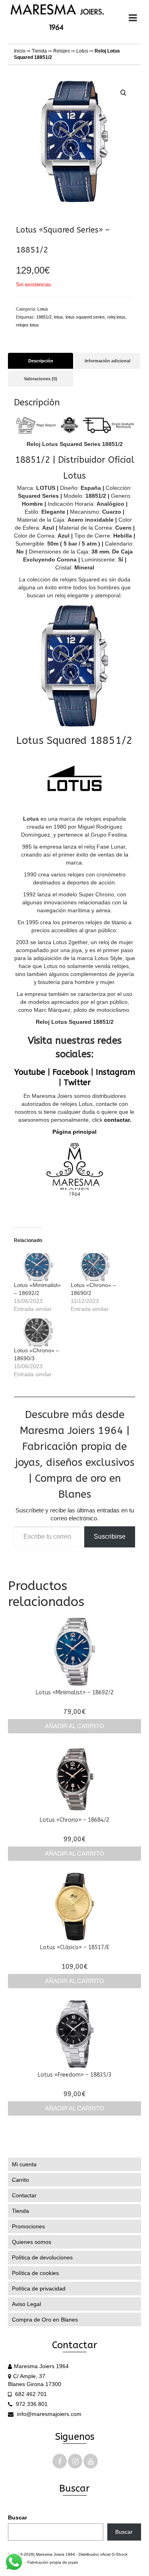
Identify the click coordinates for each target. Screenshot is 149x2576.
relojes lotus (27, 325)
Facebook (71, 1072)
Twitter (77, 1083)
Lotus (82, 51)
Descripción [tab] (41, 361)
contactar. (118, 1120)
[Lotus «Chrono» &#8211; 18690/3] (38, 1332)
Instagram (115, 1072)
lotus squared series (85, 317)
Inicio (20, 51)
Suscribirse (110, 1536)
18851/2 (44, 317)
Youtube (30, 1072)
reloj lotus (116, 317)
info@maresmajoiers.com (48, 2414)
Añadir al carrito (74, 1726)
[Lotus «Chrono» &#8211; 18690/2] (95, 1267)
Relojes (62, 51)
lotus (59, 317)
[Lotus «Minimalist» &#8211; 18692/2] (38, 1267)
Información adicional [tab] (107, 361)
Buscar (17, 2517)
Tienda (39, 51)
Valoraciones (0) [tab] (41, 379)
